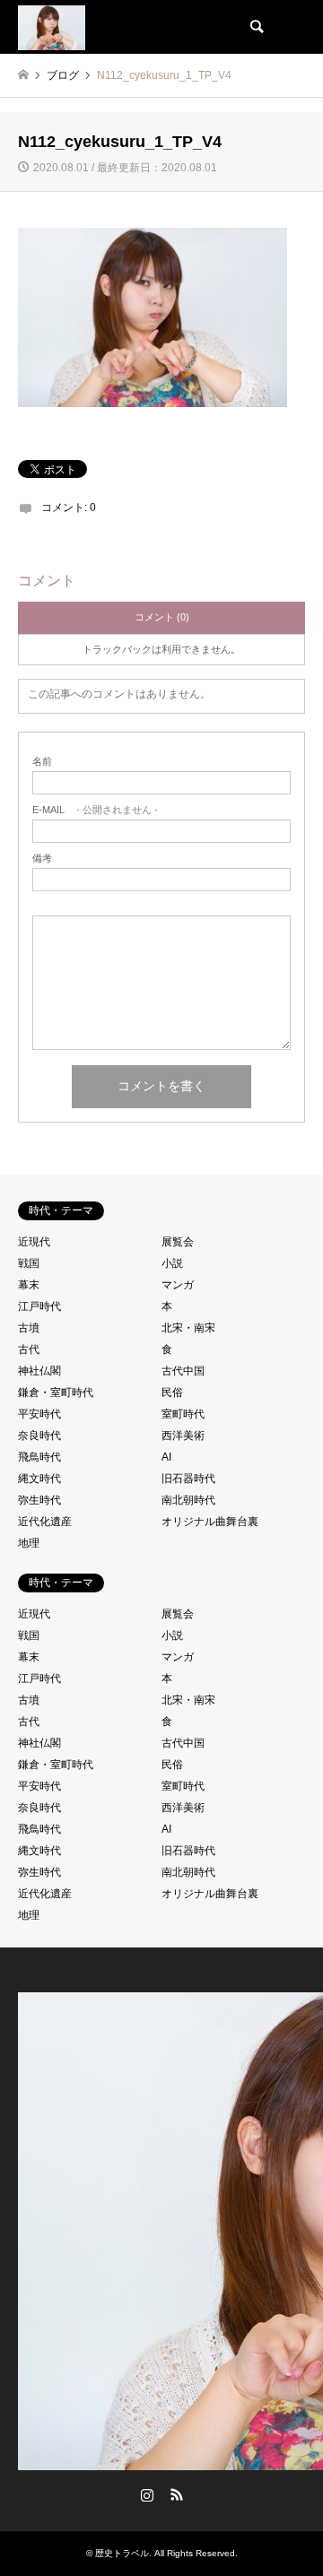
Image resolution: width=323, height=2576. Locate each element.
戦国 (29, 1263)
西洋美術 (183, 1435)
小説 (172, 1263)
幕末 (29, 1285)
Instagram (147, 2494)
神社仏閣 (39, 1371)
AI (166, 1457)
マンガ (178, 1285)
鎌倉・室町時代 (56, 1392)
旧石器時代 (188, 1479)
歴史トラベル (122, 2553)
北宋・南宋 (188, 1328)
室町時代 (183, 1414)
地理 (29, 1543)
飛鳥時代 (39, 1457)
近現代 (34, 1242)
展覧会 (178, 1242)
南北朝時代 (188, 1500)
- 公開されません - (95, 810)
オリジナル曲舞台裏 (210, 1522)
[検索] (256, 27)
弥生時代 (39, 1500)
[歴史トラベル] (52, 27)
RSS (177, 2494)
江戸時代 (39, 1306)
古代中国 (183, 1371)
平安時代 (39, 1414)
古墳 (29, 1328)
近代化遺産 (45, 1522)
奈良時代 (39, 1435)
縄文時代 (39, 1479)
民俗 (172, 1392)
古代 (29, 1349)
